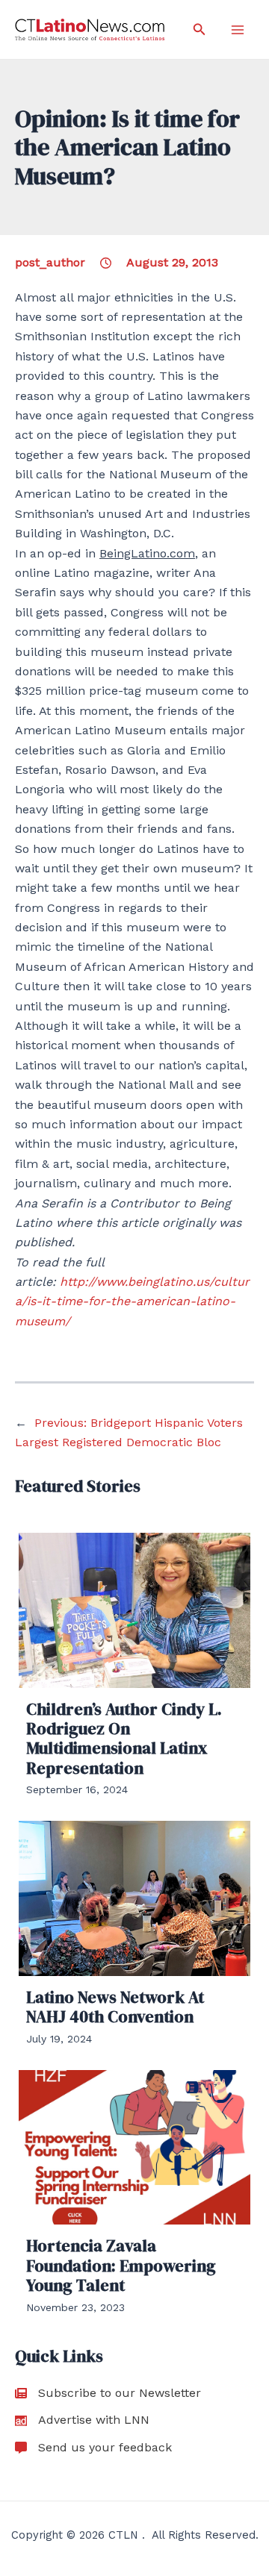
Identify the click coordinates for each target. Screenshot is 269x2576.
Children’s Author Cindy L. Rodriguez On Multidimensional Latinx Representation (124, 1738)
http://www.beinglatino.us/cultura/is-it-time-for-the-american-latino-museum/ (132, 1301)
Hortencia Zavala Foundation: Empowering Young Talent (121, 2265)
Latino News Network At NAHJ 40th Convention (115, 2007)
